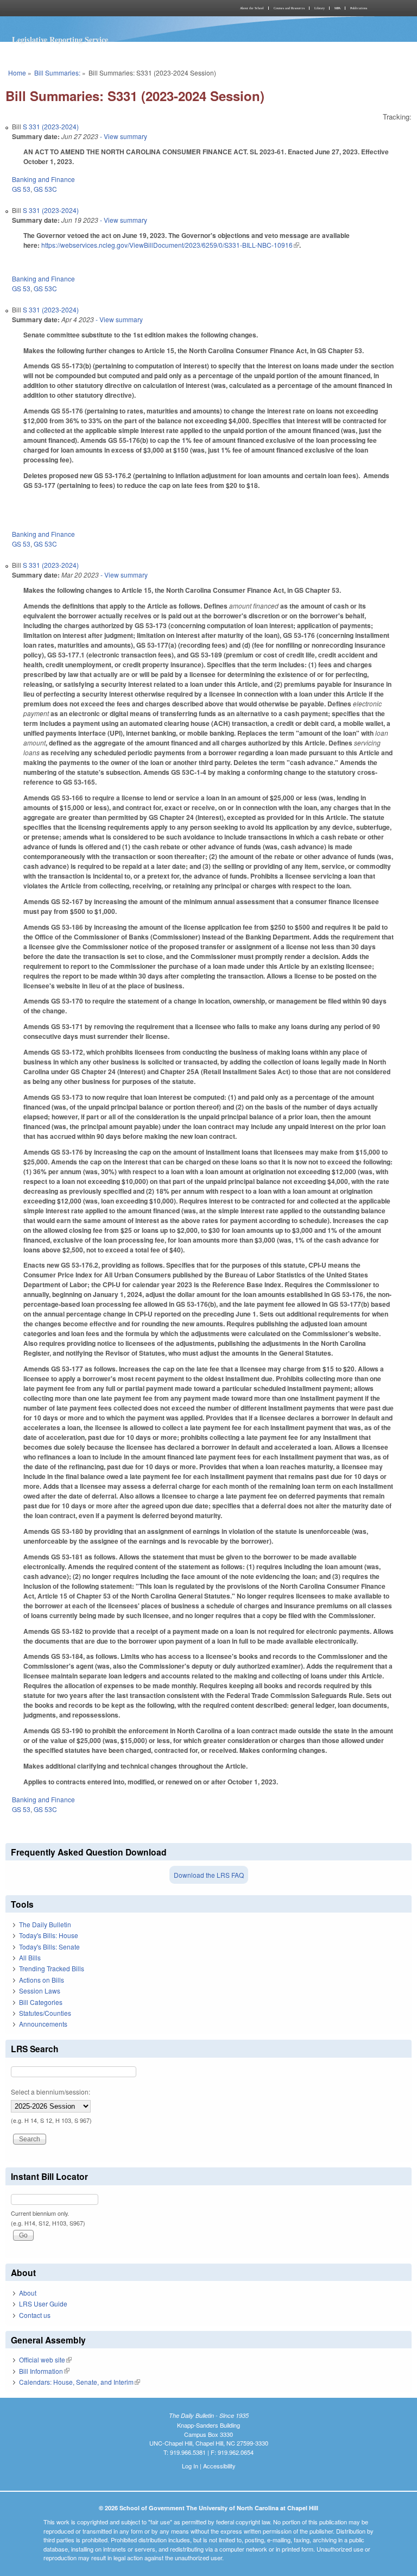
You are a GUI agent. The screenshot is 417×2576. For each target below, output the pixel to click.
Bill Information (44, 2371)
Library (320, 8)
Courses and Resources (289, 8)
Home (17, 73)
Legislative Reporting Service (60, 39)
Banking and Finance (43, 179)
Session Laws (40, 1991)
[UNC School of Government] (105, 8)
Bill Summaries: (57, 73)
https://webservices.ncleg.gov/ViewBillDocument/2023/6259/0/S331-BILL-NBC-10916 (170, 245)
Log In (190, 2466)
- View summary (123, 136)
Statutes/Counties (45, 2013)
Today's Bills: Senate (49, 1947)
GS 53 (21, 189)
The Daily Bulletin (45, 1924)
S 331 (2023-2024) (51, 126)
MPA (337, 8)
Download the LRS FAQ (209, 1875)
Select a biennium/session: (50, 2092)
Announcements (43, 2024)
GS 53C (45, 189)
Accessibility (219, 2466)
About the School (252, 8)
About (28, 2293)
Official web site (45, 2359)
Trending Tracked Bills (52, 1968)
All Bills (30, 1957)
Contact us (35, 2315)
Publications (359, 8)
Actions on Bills (42, 1980)
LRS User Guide (43, 2304)
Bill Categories (41, 2002)
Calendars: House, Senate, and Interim (80, 2382)
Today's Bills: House (49, 1935)
